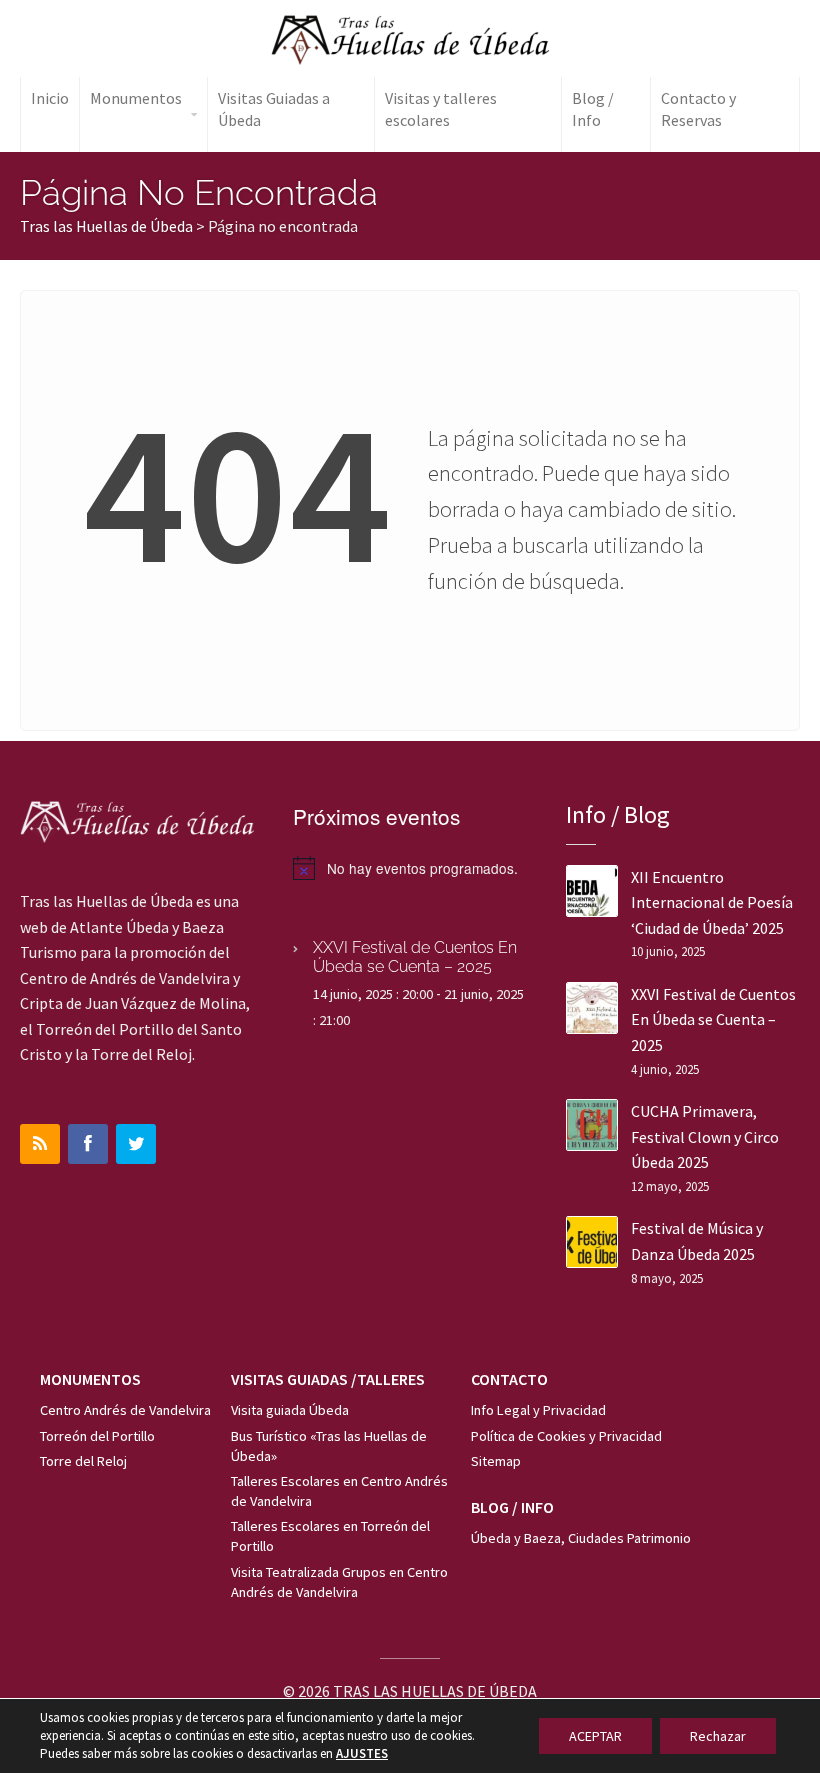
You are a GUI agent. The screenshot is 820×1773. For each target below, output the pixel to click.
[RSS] (40, 1144)
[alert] (410, 868)
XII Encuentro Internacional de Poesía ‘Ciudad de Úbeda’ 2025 (712, 902)
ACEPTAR (595, 1736)
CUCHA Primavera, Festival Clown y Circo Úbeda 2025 (705, 1136)
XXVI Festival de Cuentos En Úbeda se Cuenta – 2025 (415, 957)
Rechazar (718, 1736)
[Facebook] (88, 1144)
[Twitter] (136, 1144)
